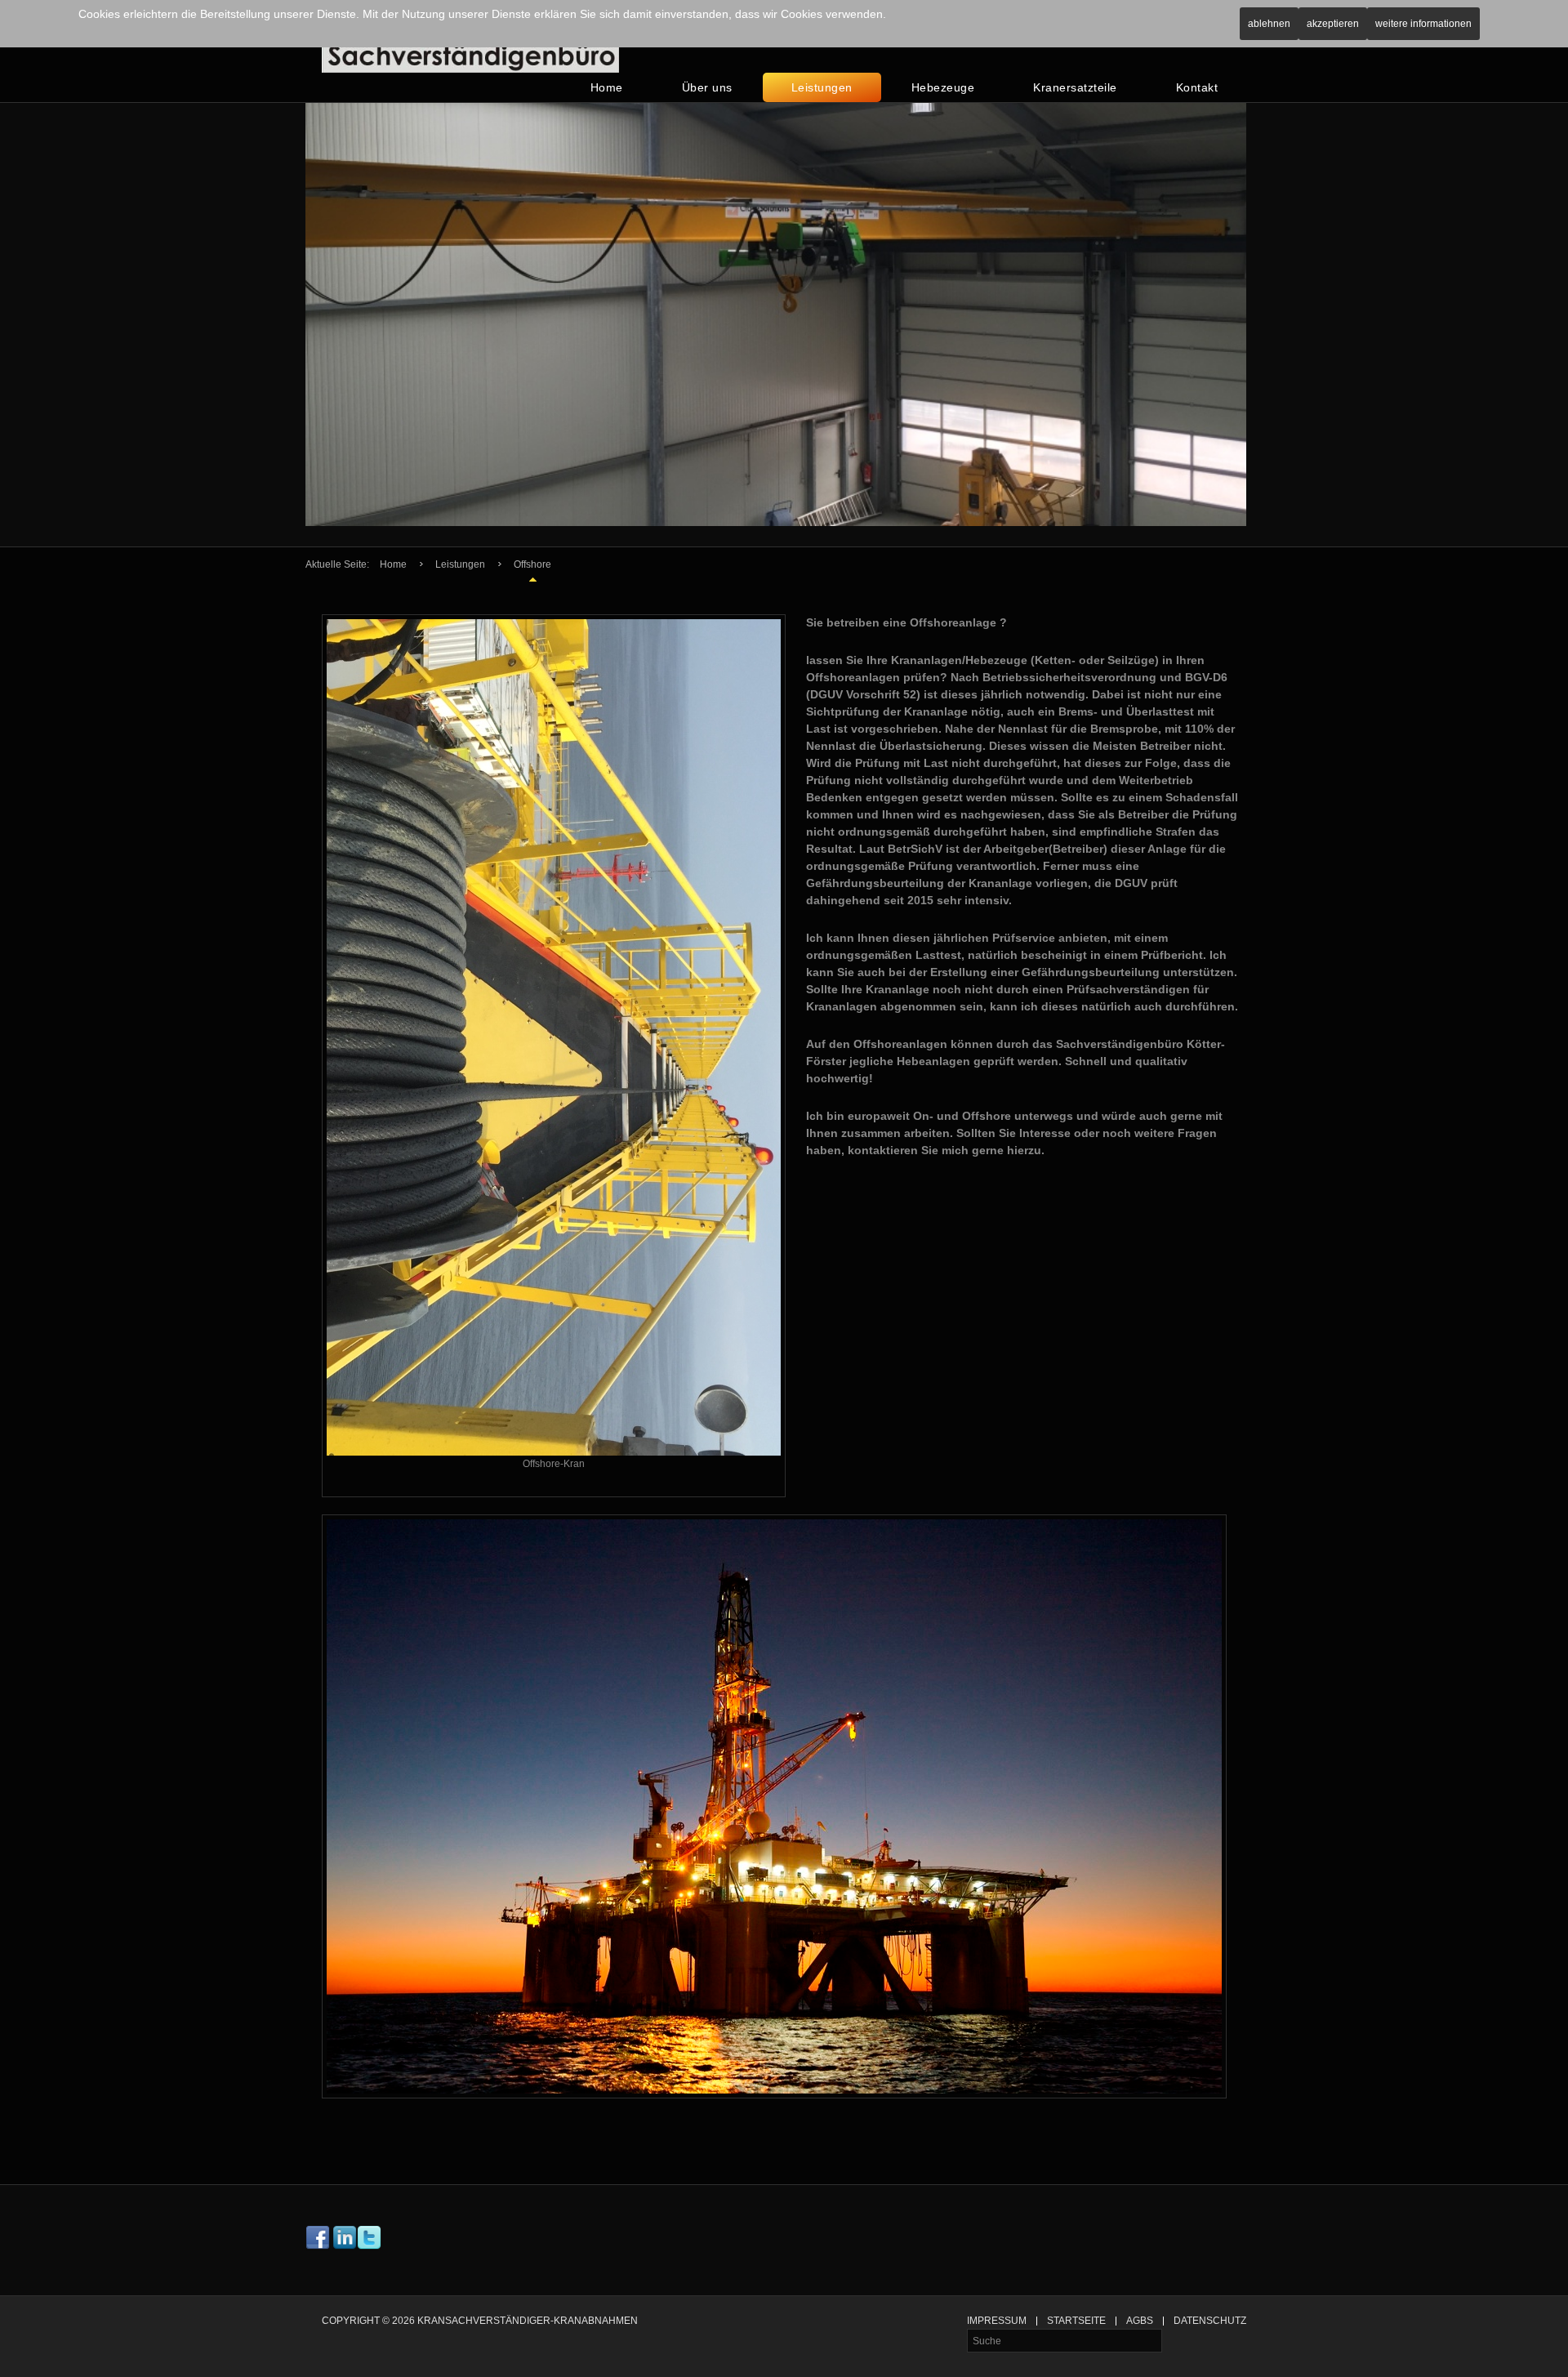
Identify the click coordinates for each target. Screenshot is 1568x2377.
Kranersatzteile (1075, 87)
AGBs (1140, 2321)
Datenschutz (1210, 2321)
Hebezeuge (943, 87)
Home (607, 87)
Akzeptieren (1333, 24)
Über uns (707, 87)
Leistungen (822, 87)
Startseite (1076, 2321)
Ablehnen (1269, 24)
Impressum (997, 2321)
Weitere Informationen (1423, 24)
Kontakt (1197, 87)
